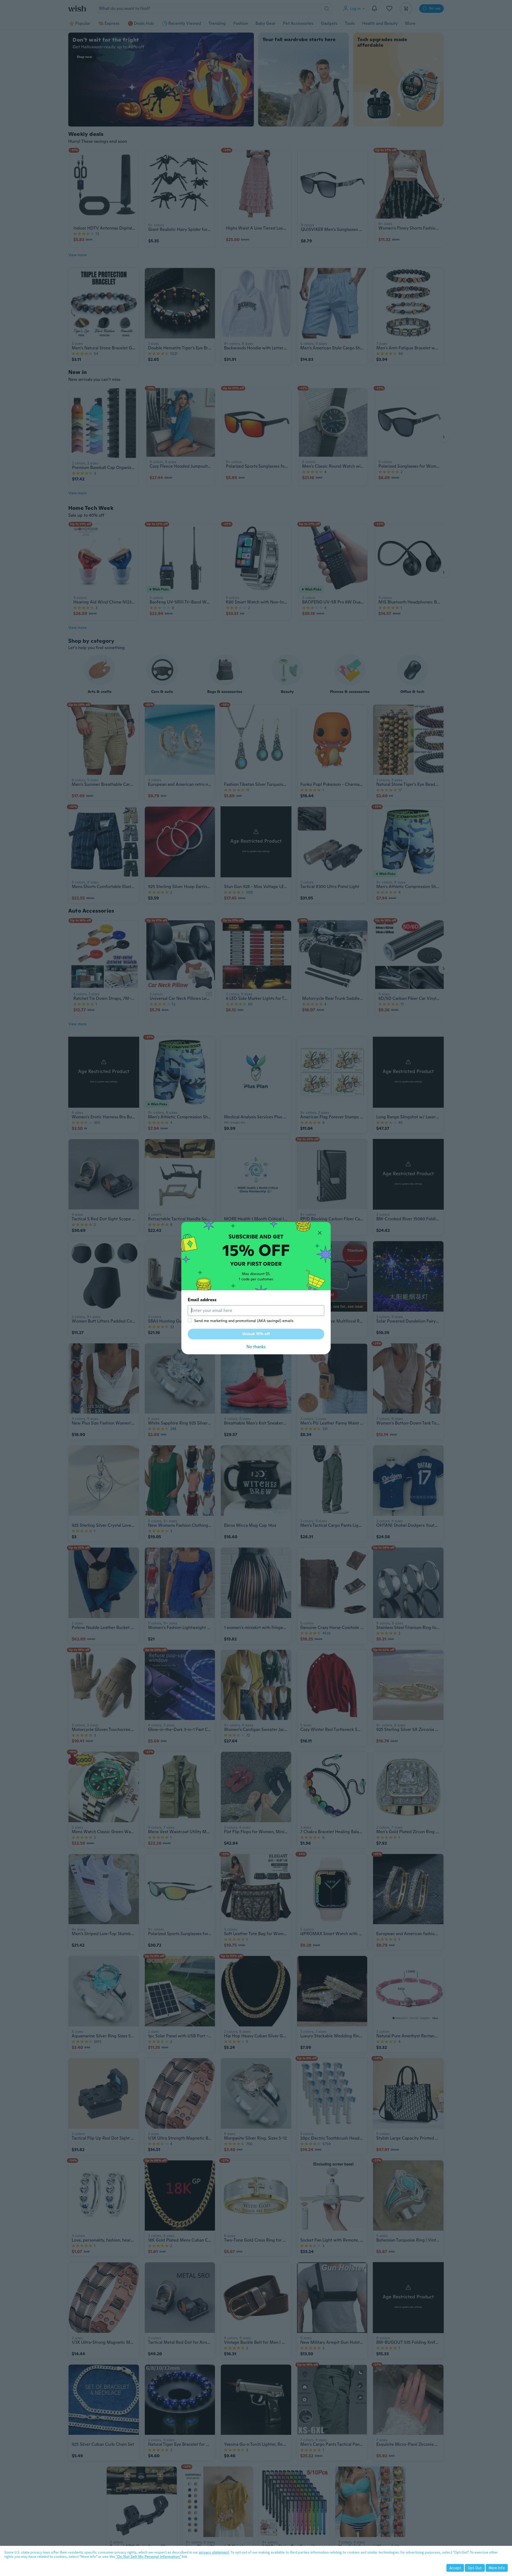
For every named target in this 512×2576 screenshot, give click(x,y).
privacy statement (214, 2552)
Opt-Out (475, 2568)
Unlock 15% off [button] (256, 1334)
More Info (497, 2568)
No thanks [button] (256, 1347)
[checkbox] (190, 1320)
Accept (455, 2568)
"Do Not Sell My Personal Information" (149, 2557)
